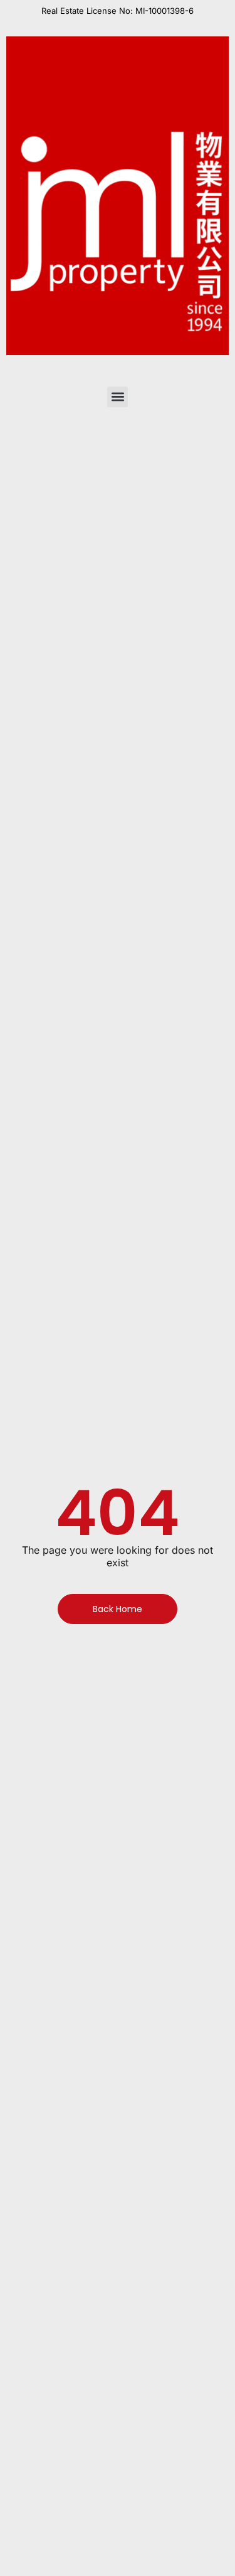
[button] (118, 397)
